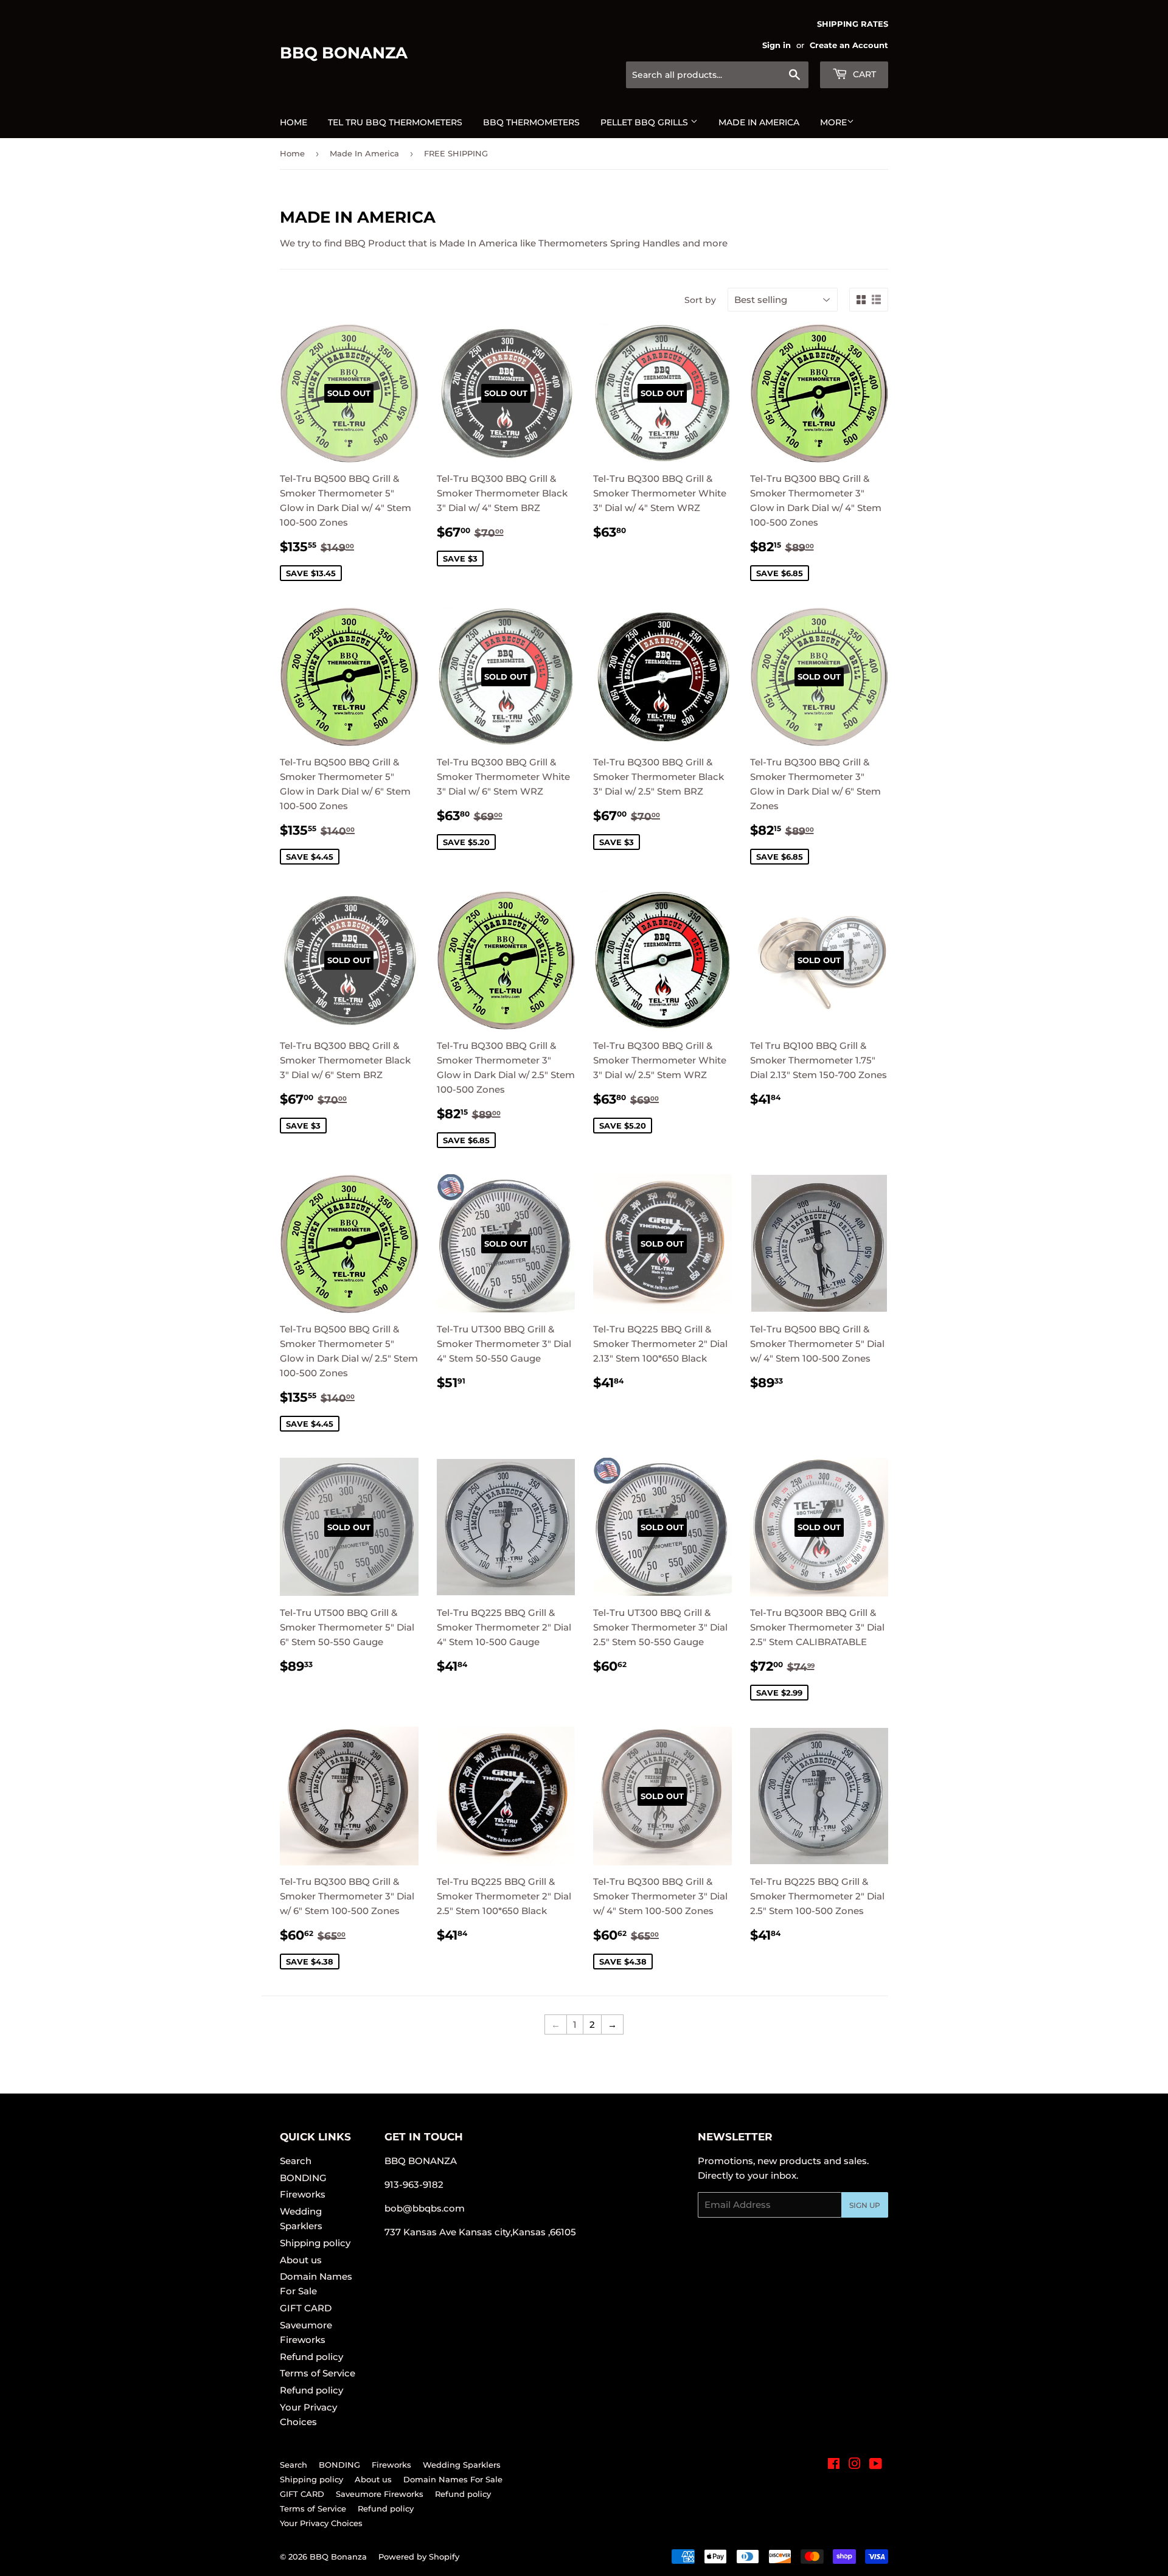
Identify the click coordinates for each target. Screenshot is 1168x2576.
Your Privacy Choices (321, 2523)
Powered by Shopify (419, 2557)
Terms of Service (318, 2373)
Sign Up (865, 2205)
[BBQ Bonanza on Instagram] (855, 2465)
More (833, 122)
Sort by (700, 300)
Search (296, 2161)
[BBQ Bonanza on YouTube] (876, 2465)
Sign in (777, 45)
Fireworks (303, 2194)
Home (294, 122)
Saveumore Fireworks (380, 2494)
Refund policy (311, 2357)
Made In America (364, 153)
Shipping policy (315, 2243)
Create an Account (849, 45)
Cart (863, 74)
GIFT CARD (306, 2308)
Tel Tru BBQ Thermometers (395, 122)
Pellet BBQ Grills (645, 122)
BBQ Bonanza (344, 53)
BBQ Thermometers (531, 122)
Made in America (759, 122)
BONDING (303, 2178)
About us (301, 2260)
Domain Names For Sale (453, 2479)
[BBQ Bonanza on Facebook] (834, 2465)
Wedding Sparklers (462, 2465)
